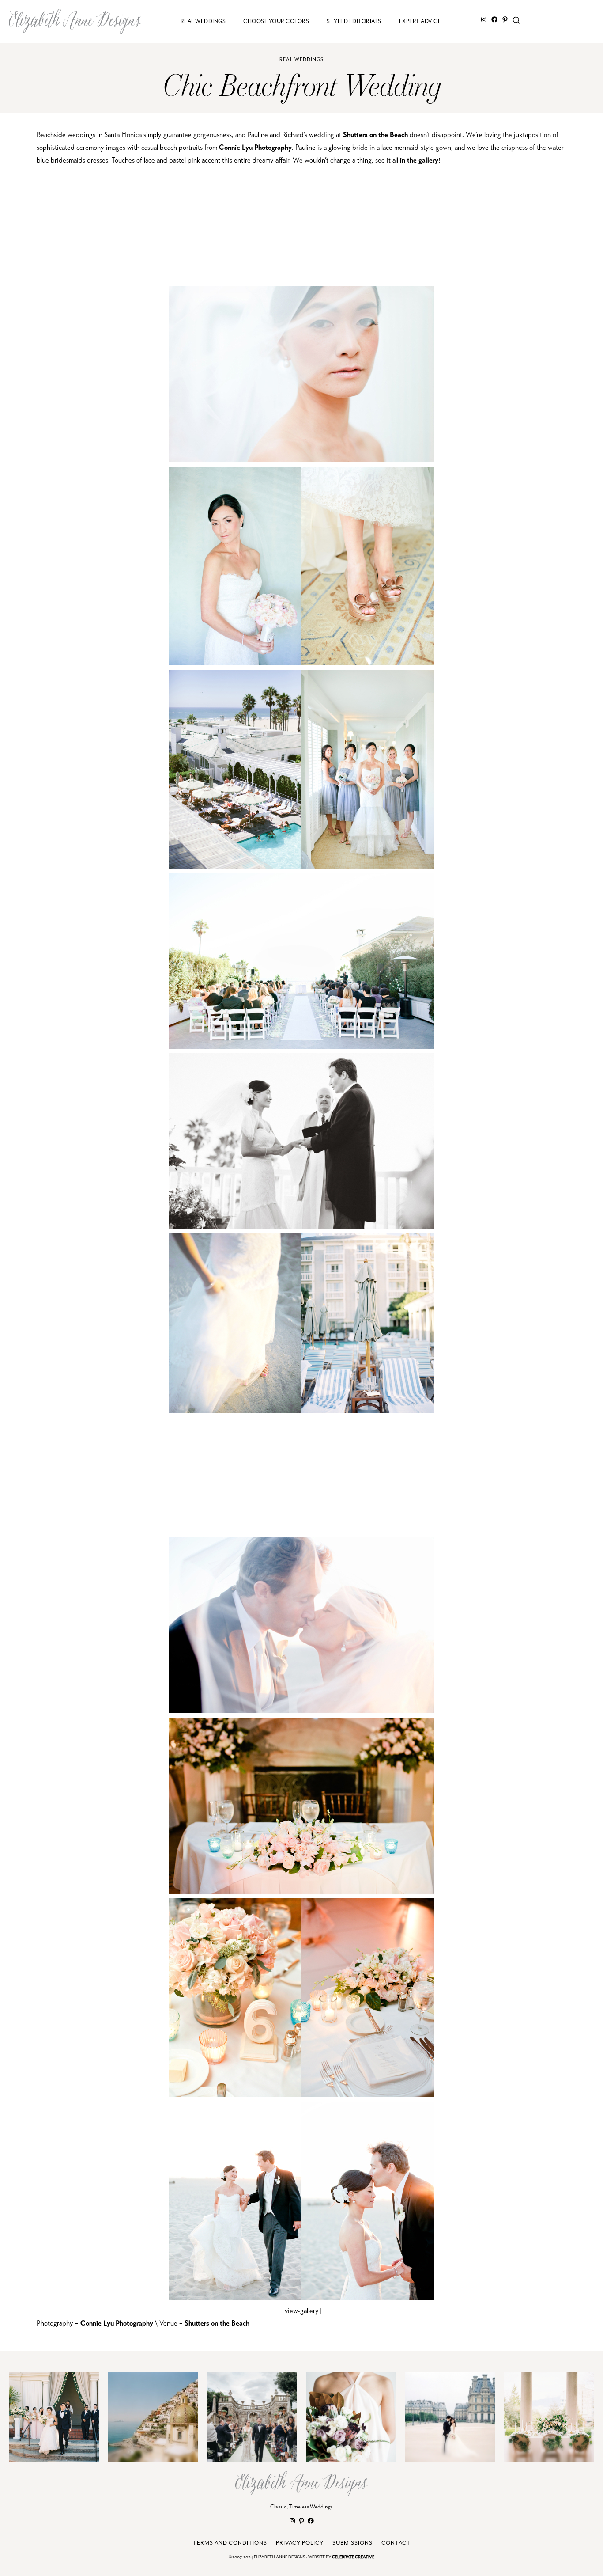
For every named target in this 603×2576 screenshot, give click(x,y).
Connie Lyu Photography (255, 147)
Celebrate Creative (353, 2557)
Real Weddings (301, 59)
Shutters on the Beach (375, 135)
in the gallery (419, 160)
